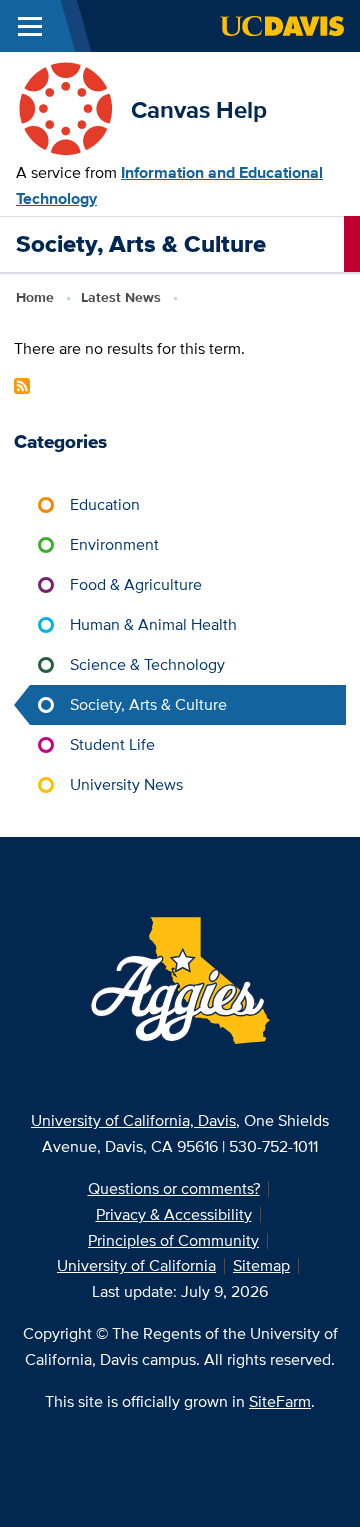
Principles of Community (173, 1240)
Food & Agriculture (136, 584)
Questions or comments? (174, 1188)
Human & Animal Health (153, 624)
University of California (136, 1265)
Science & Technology (147, 664)
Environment (114, 544)
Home (35, 297)
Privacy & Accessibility (174, 1214)
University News (126, 784)
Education (105, 504)
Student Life (112, 744)
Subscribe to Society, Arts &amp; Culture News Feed (22, 386)
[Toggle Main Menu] (30, 26)
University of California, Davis (133, 1120)
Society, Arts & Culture (148, 704)
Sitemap (261, 1265)
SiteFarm (280, 1401)
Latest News (121, 297)
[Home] (65, 108)
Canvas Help (199, 109)
